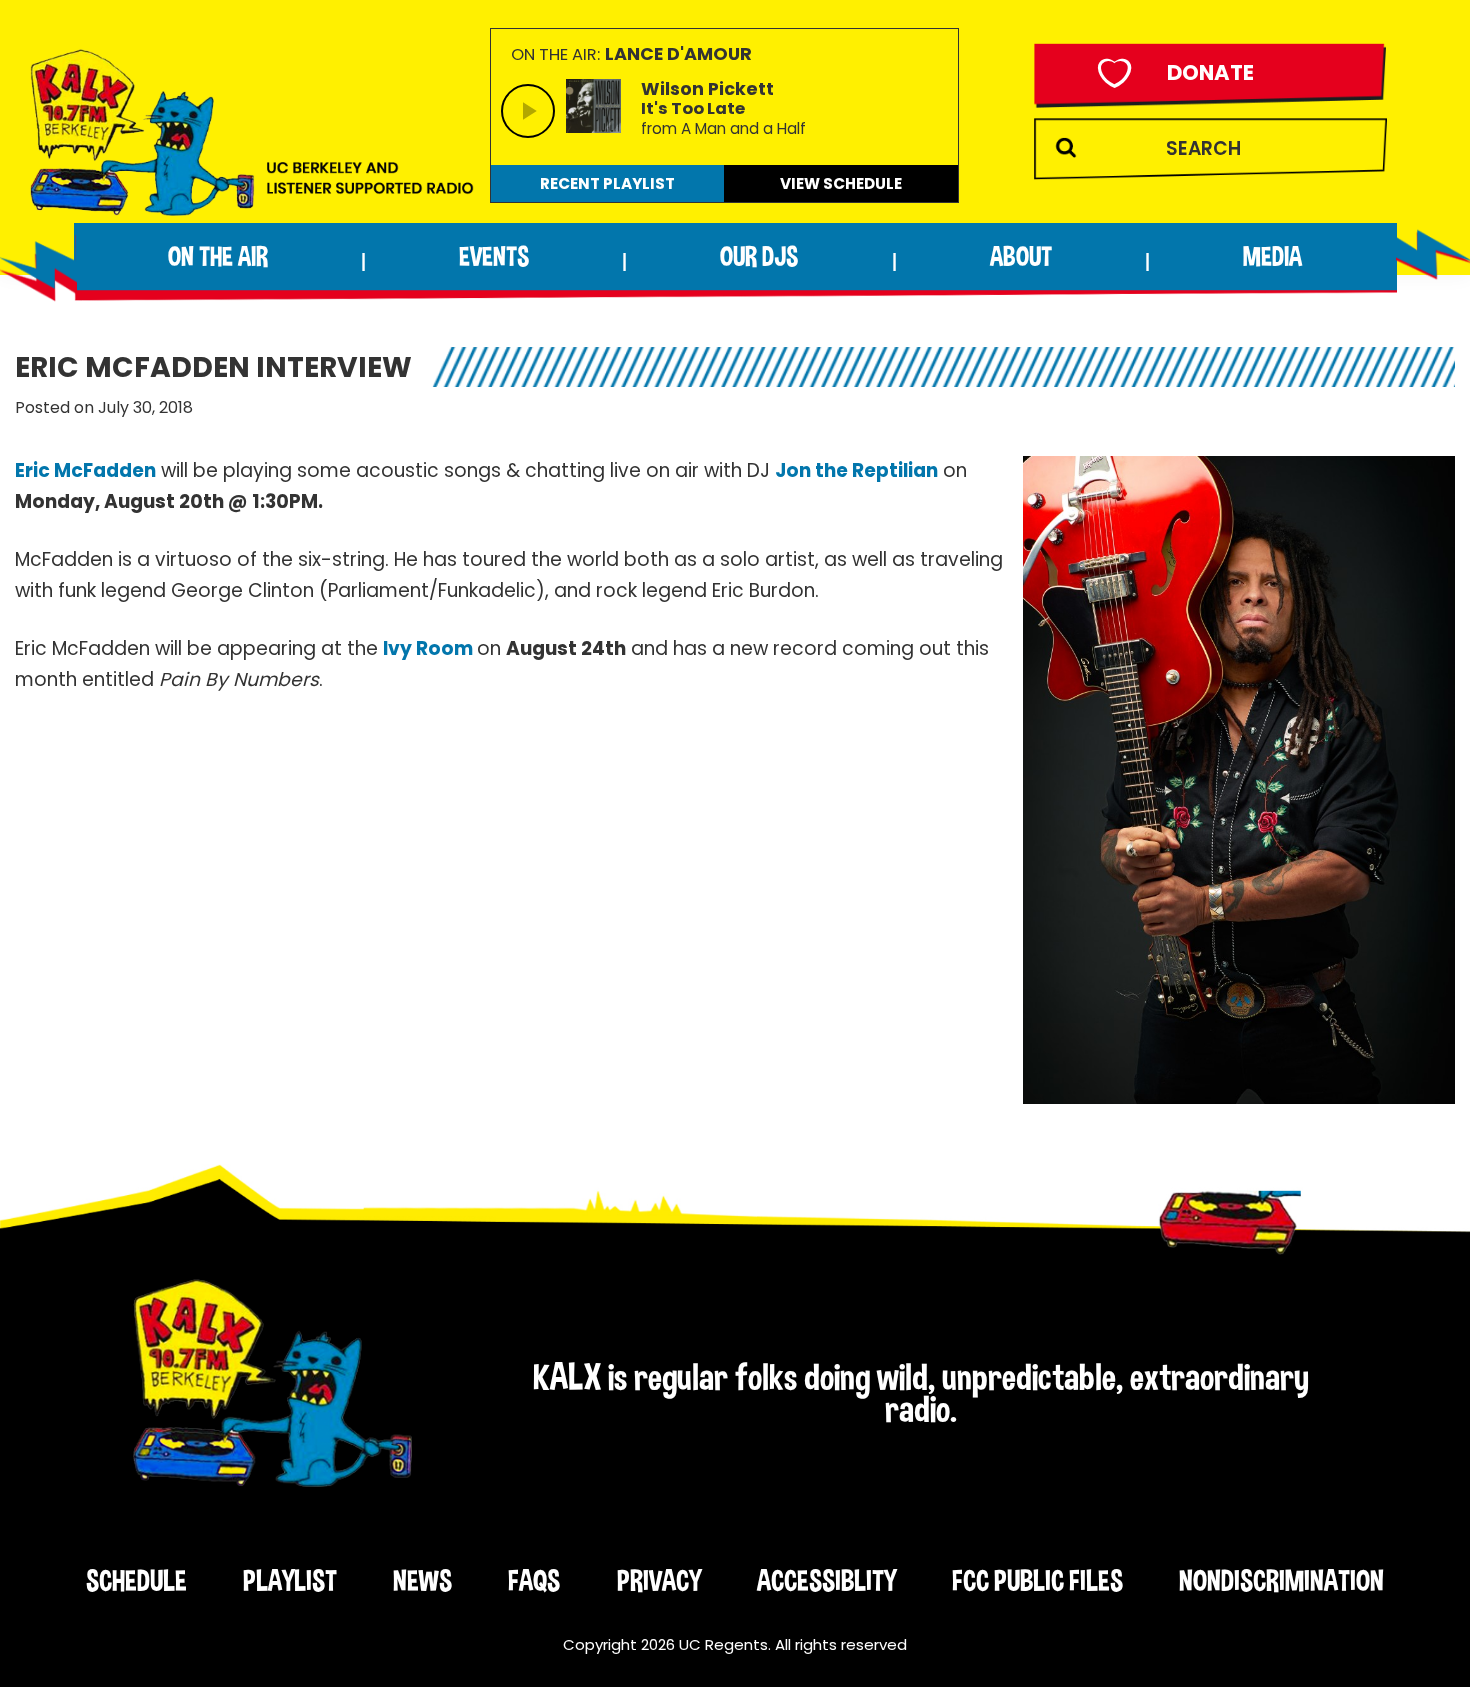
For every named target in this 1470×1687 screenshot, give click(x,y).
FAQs (534, 1580)
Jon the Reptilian (856, 470)
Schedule (136, 1580)
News (422, 1580)
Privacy (659, 1580)
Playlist (290, 1580)
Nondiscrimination (1281, 1580)
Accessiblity (826, 1580)
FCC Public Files (1037, 1580)
